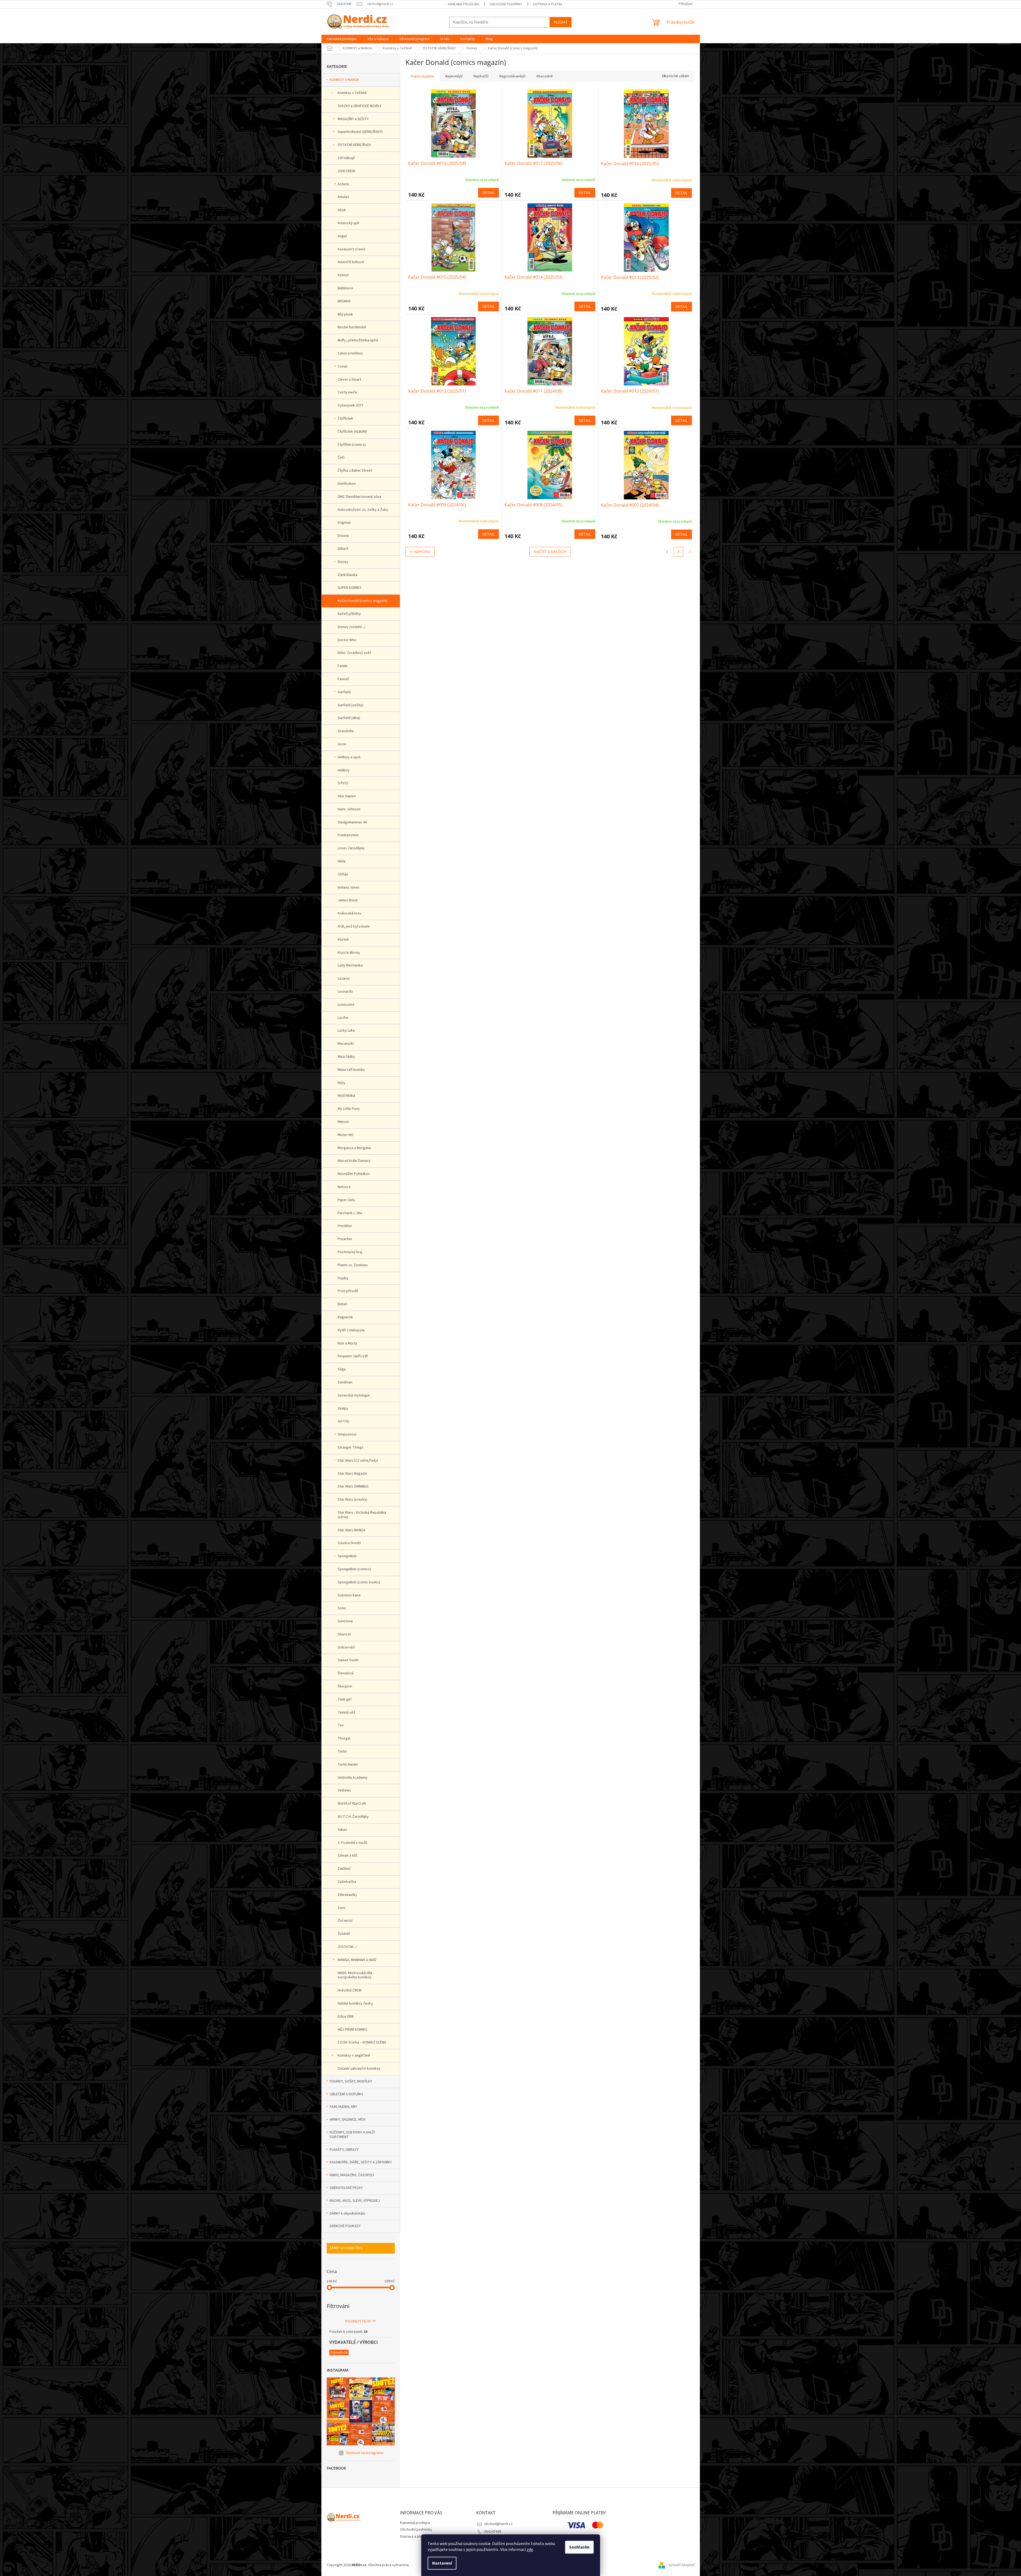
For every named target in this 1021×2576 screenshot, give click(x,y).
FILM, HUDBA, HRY (343, 2107)
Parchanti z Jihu (350, 1213)
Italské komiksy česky (355, 2003)
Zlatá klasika (348, 575)
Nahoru (422, 552)
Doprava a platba (548, 4)
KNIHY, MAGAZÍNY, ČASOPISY (352, 2175)
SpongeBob (347, 1556)
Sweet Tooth (348, 1660)
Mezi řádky (346, 1057)
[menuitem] (342, 39)
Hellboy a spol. (349, 757)
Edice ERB (346, 2017)
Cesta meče (347, 392)
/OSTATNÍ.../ (347, 1947)
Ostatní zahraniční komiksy (359, 2069)
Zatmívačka (347, 1882)
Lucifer (343, 1018)
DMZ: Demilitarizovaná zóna (359, 497)
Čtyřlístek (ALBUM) (352, 432)
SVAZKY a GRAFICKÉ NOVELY (360, 106)
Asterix (343, 184)
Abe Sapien (347, 796)
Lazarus (344, 979)
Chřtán (343, 874)
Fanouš (343, 679)
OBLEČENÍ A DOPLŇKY (346, 2094)
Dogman (344, 523)
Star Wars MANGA (352, 1530)
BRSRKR (344, 301)
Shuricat (344, 1634)
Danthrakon (347, 484)
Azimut (343, 275)
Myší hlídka (346, 1096)
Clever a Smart (349, 380)
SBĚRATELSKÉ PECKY (346, 2188)
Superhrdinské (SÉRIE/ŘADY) (360, 132)
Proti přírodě (348, 1291)
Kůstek (343, 940)
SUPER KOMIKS (350, 588)
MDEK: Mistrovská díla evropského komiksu (355, 1975)
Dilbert (343, 549)
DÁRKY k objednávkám (347, 2214)
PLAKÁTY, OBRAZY (344, 2150)
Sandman (345, 1382)
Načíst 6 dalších (550, 552)
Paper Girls (346, 1200)
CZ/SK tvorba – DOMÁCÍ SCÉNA (362, 2042)
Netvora (344, 1187)
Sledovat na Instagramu (365, 2453)
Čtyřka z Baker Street (355, 471)
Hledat (561, 22)
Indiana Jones (349, 887)
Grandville (346, 731)
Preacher (345, 1239)
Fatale (343, 666)
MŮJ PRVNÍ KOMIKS (352, 2030)
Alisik (342, 210)
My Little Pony (349, 1109)
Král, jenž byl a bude (354, 926)
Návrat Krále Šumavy (354, 1161)
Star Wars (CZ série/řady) (358, 1461)
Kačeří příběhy (349, 614)
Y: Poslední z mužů (352, 1843)
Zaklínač (344, 1869)
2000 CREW (346, 171)
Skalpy (343, 1409)
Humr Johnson (349, 809)
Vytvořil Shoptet (682, 2565)
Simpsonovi (347, 1434)
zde (530, 2550)
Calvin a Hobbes (350, 353)
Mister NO (346, 1135)
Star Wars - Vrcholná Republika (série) (362, 1515)
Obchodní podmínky (506, 4)
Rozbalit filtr (358, 2321)
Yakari (342, 1830)
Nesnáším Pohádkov (354, 1174)
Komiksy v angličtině (354, 2056)
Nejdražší (481, 76)
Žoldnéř (344, 1934)
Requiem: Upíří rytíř (353, 1356)
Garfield (344, 692)
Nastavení (442, 2563)
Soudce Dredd (349, 1543)
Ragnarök (345, 1317)
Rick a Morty (347, 1343)
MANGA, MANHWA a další (357, 1960)
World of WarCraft (352, 1804)
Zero (342, 1908)
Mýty (342, 1083)
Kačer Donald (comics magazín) (362, 601)
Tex (341, 1725)
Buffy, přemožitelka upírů (358, 340)
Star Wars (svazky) (352, 1500)
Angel (342, 236)
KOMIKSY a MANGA (344, 80)
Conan (343, 366)
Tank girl (344, 1699)
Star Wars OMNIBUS (353, 1486)
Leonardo (345, 992)
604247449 (493, 2532)
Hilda (342, 861)
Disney (343, 562)
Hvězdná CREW (350, 1990)
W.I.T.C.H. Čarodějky (353, 1817)
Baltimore (345, 288)
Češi (341, 457)
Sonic (342, 1608)
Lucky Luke (346, 1031)
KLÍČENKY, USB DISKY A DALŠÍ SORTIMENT (352, 2135)
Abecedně (545, 76)
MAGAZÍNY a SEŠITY (353, 119)
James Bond (348, 900)
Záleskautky (347, 1895)
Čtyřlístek (345, 419)
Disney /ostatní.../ (352, 627)
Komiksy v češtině (352, 93)
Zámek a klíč (348, 1856)
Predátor (345, 1226)
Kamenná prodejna (464, 4)
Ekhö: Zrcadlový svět (354, 653)
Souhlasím (579, 2547)
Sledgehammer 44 (352, 822)
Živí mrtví (345, 1921)
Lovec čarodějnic (351, 848)
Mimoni (343, 1122)
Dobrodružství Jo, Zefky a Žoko (363, 510)
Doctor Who (347, 640)
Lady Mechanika (350, 965)
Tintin (342, 1751)
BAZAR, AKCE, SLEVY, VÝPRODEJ (355, 2201)
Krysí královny (349, 953)
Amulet (343, 197)
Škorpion (345, 1686)
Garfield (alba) (349, 718)
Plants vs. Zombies (353, 1265)
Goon (342, 744)
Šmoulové (346, 1673)
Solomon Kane (349, 1595)
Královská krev (350, 913)
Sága (342, 1369)
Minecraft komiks (351, 1070)
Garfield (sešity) (350, 705)
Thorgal (344, 1738)
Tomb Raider (348, 1765)
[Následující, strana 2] (679, 552)
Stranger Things (351, 1447)
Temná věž (346, 1713)
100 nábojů (346, 158)
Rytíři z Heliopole (351, 1330)
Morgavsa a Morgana (354, 1148)
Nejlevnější (454, 76)
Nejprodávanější (512, 76)
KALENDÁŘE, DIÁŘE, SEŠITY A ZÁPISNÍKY (361, 2162)
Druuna (343, 536)
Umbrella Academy (353, 1778)
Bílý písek (345, 314)
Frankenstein (348, 835)
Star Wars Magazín (352, 1474)
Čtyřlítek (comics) (352, 445)
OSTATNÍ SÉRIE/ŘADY (354, 145)
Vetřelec (344, 1790)
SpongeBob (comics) (354, 1569)
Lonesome (346, 1005)
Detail (488, 193)
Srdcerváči (346, 1647)
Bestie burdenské (352, 327)
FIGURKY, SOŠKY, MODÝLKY (351, 2081)
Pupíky (343, 1278)
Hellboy (344, 770)
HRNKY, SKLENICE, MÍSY (348, 2120)
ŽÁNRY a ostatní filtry (346, 2248)
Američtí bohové (351, 262)
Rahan (342, 1304)
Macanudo (346, 1044)
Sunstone (345, 1621)
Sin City (344, 1421)
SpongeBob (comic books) (359, 1582)
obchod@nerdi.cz (498, 2524)
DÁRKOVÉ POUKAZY (345, 2226)
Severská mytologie (354, 1395)
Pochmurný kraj (350, 1252)
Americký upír (349, 223)
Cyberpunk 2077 (350, 405)
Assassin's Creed (351, 249)
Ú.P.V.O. (343, 783)
